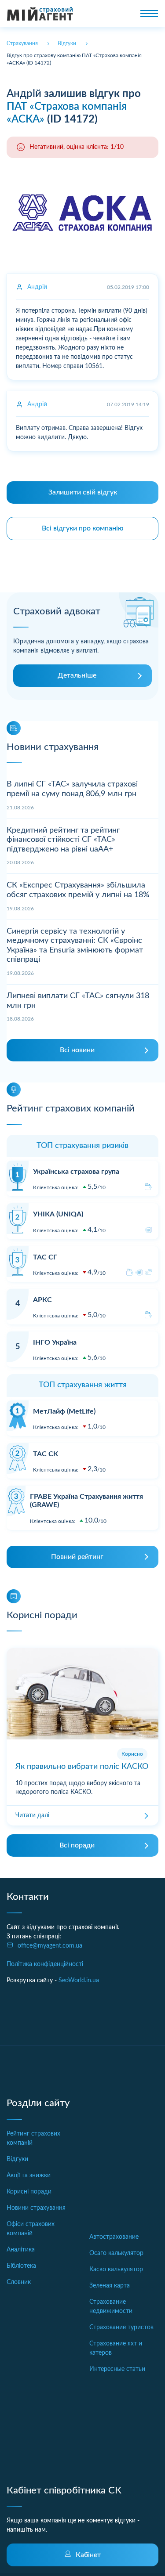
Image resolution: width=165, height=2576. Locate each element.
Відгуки (17, 2159)
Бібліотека (21, 2266)
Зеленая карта (110, 2286)
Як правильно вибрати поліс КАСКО (82, 1767)
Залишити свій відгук (83, 492)
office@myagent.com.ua (50, 1946)
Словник (19, 2282)
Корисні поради (29, 2192)
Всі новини (77, 1050)
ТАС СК (46, 1454)
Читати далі (32, 1815)
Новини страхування (36, 2208)
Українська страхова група (76, 1172)
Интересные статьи (117, 2369)
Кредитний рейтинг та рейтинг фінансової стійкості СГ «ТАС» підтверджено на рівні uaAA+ (63, 840)
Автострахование (114, 2237)
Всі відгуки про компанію (83, 528)
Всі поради (77, 1845)
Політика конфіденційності (45, 1964)
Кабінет (88, 2555)
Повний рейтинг (77, 1557)
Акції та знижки (29, 2176)
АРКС (42, 1300)
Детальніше (77, 675)
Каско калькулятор (116, 2269)
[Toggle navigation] (149, 14)
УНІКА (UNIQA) (58, 1214)
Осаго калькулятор (116, 2253)
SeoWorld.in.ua (79, 1981)
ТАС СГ (45, 1257)
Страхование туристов (121, 2327)
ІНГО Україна (55, 1342)
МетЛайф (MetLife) (64, 1411)
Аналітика (21, 2250)
